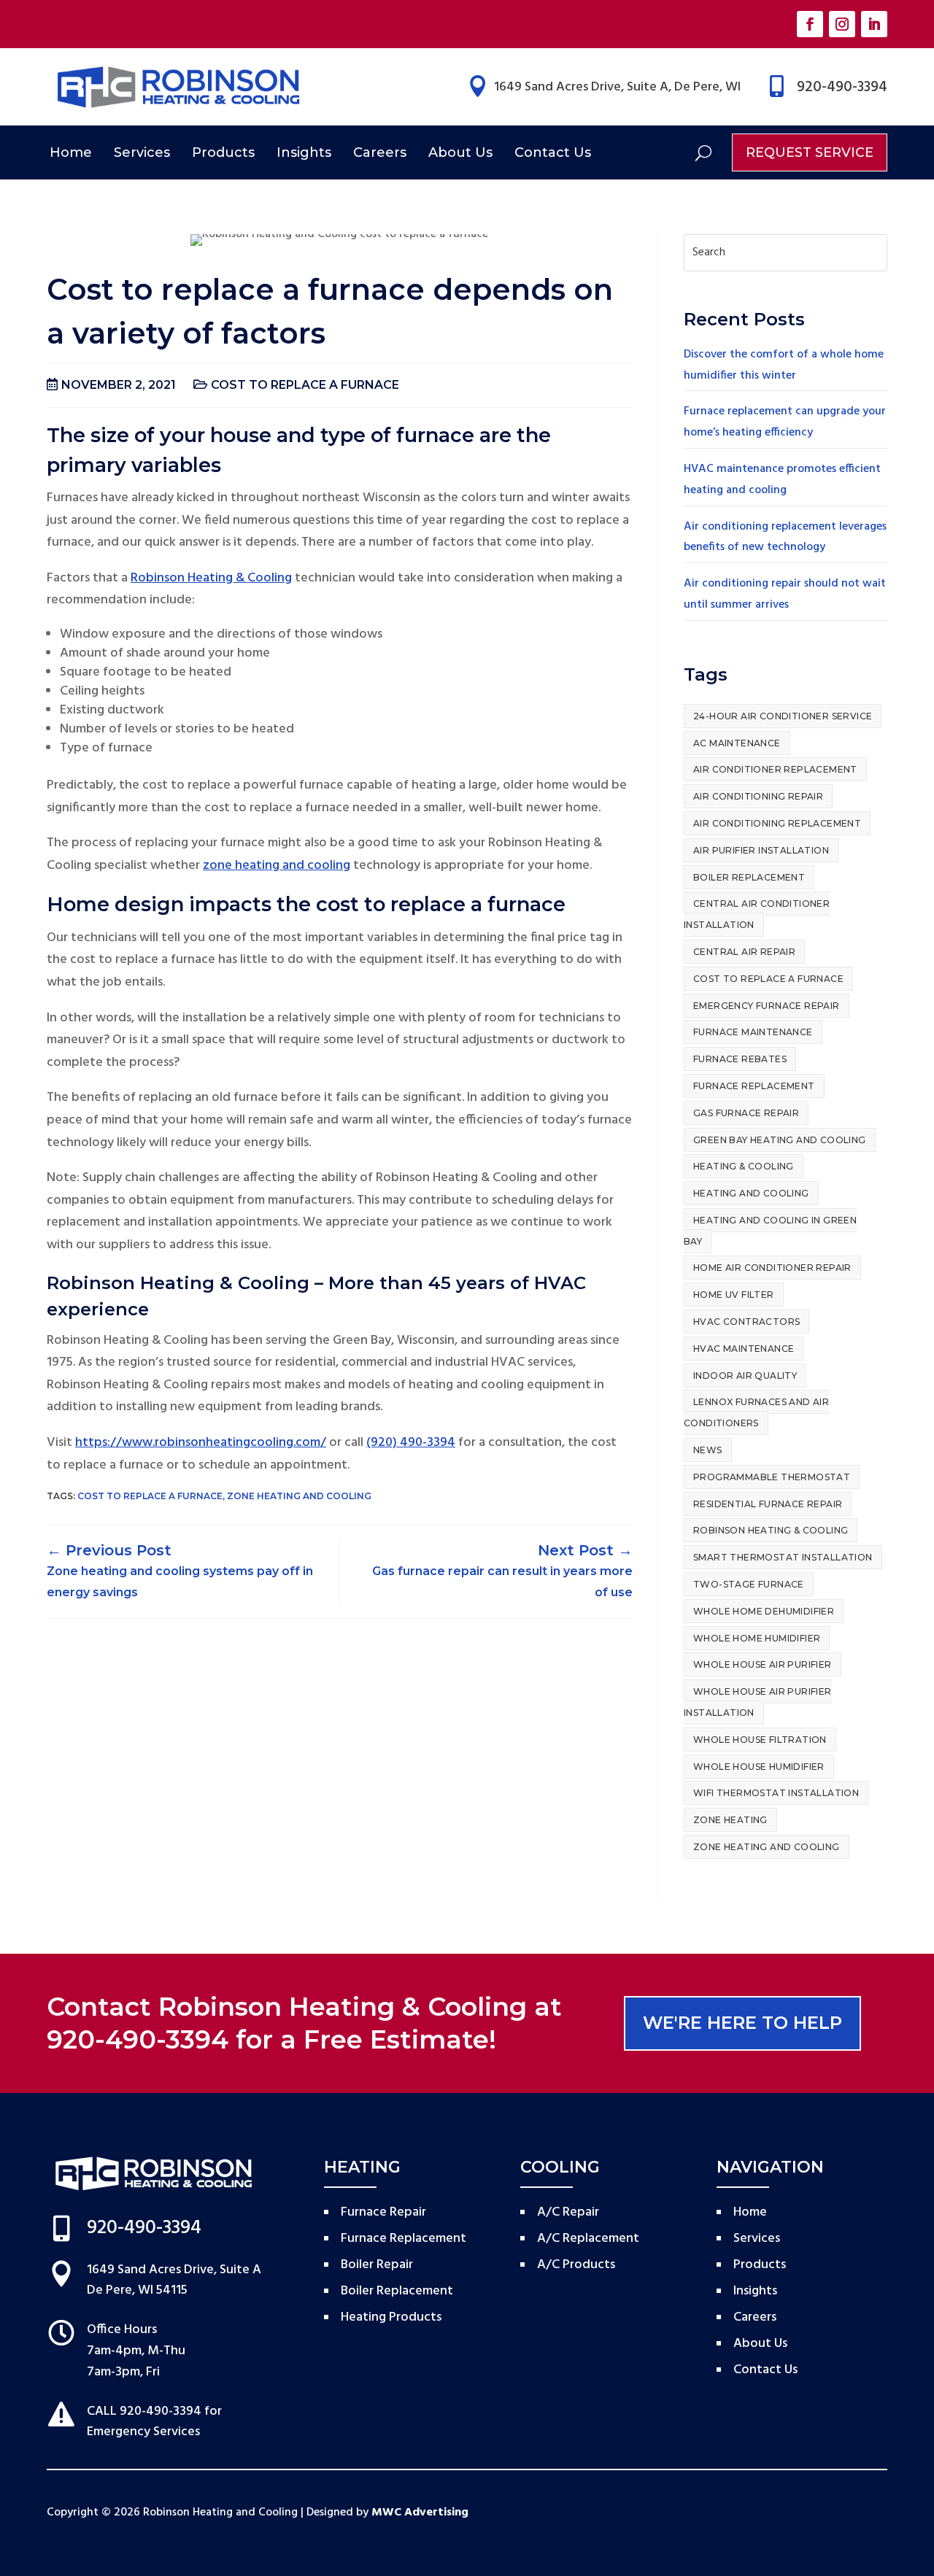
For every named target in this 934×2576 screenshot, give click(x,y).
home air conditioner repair (772, 1268)
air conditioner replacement (775, 769)
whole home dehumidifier (764, 1611)
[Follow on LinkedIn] (874, 24)
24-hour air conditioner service (783, 716)
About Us (460, 152)
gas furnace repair (746, 1113)
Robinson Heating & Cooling (211, 578)
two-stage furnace (749, 1584)
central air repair (744, 952)
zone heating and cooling (277, 866)
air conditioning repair (758, 796)
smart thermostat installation (783, 1557)
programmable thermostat (772, 1477)
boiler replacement (749, 877)
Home (71, 152)
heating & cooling (744, 1166)
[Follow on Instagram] (842, 24)
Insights (304, 152)
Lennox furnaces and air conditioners (756, 1412)
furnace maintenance (753, 1032)
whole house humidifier (759, 1767)
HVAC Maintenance (744, 1349)
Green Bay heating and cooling (780, 1140)
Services (142, 152)
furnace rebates (740, 1059)
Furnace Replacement (754, 1086)
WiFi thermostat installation (776, 1793)
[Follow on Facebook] (810, 24)
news (708, 1450)
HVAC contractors (746, 1322)
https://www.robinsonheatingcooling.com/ (201, 1443)
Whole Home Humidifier (757, 1638)
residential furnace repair (768, 1504)
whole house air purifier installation (758, 1702)
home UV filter (734, 1295)
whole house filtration (760, 1740)
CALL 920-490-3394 (144, 2411)
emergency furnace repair (767, 1006)
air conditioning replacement (777, 823)
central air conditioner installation (757, 914)
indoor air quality (745, 1376)
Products (223, 152)
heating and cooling (751, 1193)
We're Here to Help (742, 2023)
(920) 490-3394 (411, 1443)
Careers (380, 152)
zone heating (730, 1820)
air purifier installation (761, 850)
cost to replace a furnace (305, 385)
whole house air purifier (763, 1664)
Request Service (810, 152)
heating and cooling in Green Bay (770, 1231)
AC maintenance (737, 743)
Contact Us (553, 152)
